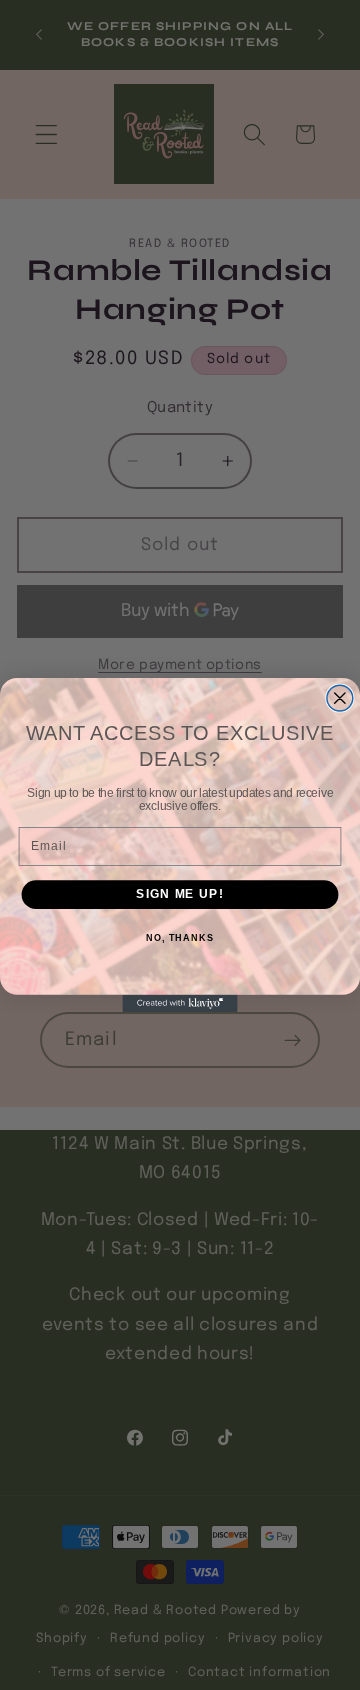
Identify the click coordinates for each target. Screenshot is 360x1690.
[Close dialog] (340, 698)
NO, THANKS (180, 938)
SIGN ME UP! (179, 894)
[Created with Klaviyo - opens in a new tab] (179, 1003)
